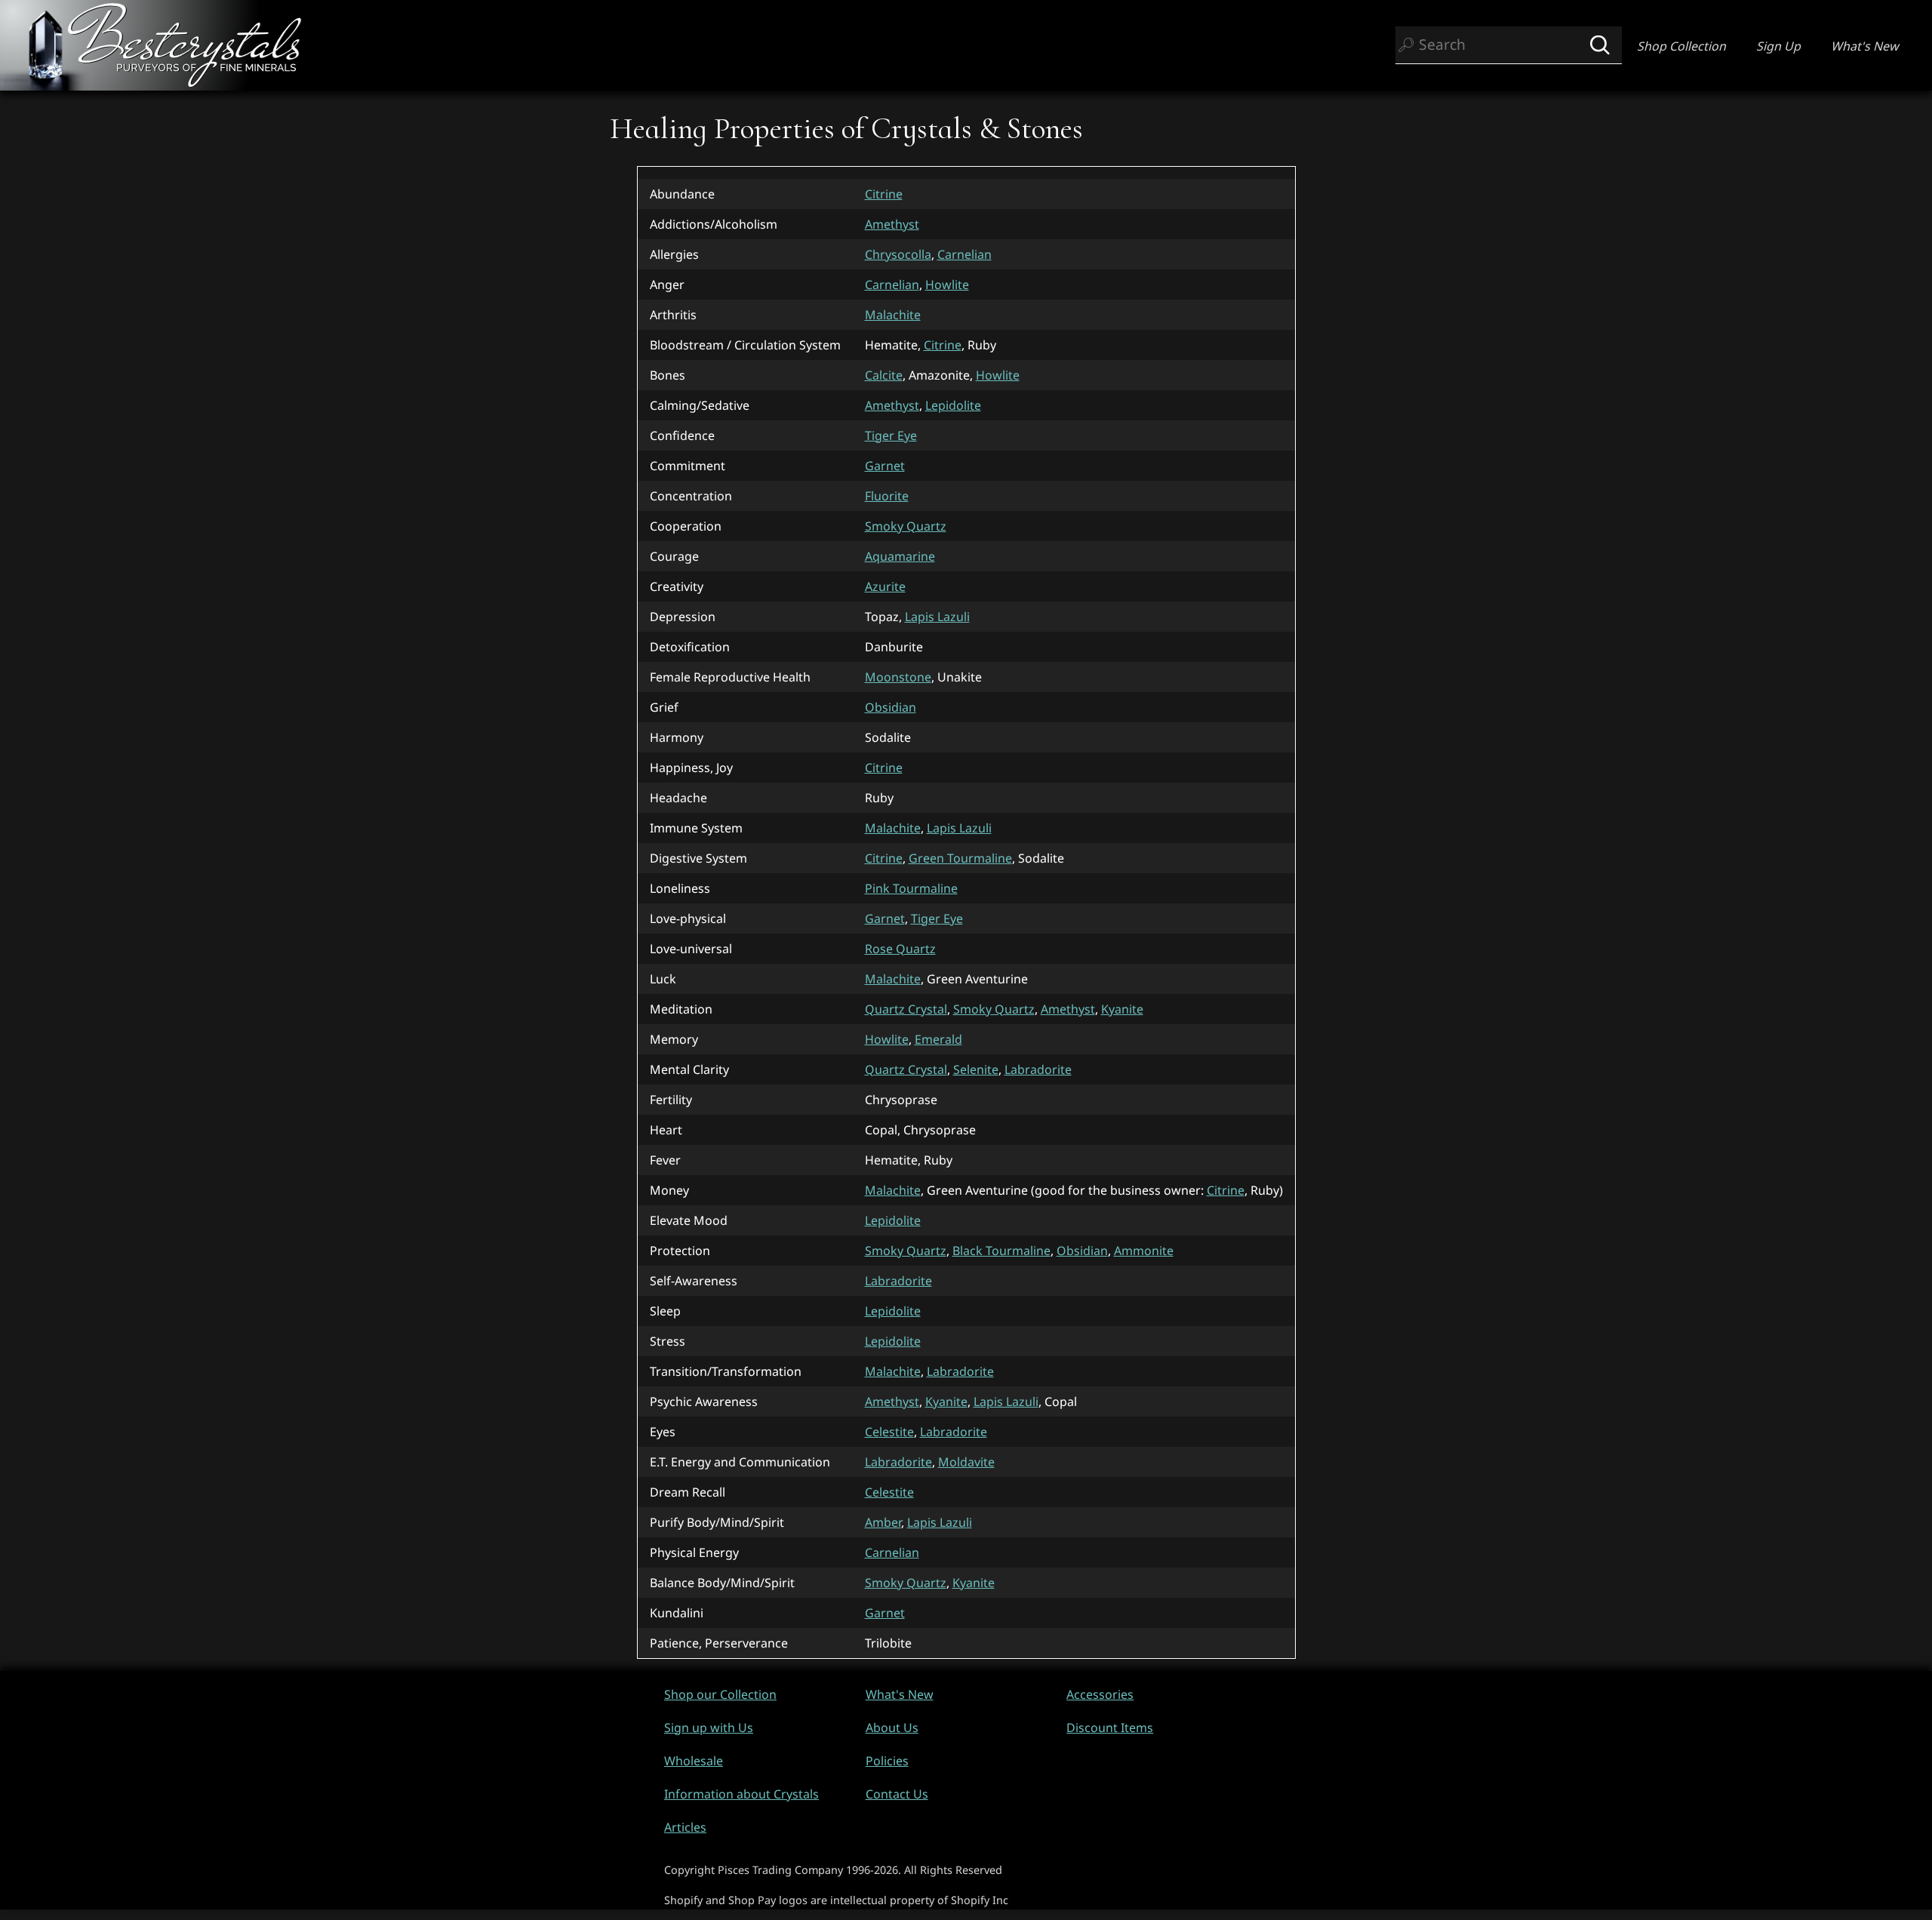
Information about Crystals (741, 1794)
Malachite (893, 315)
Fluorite (887, 496)
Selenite (976, 1069)
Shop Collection (1681, 46)
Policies (887, 1761)
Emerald (938, 1039)
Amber (883, 1522)
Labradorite (1038, 1069)
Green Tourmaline (960, 858)
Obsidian (891, 707)
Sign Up (1778, 46)
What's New (1865, 46)
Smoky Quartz (906, 526)
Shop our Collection (720, 1694)
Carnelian (964, 254)
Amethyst (892, 224)
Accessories (1100, 1694)
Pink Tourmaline (911, 888)
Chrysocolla (898, 254)
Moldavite (966, 1462)
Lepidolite (953, 405)
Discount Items (1110, 1728)
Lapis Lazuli (937, 617)
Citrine (884, 194)
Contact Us (897, 1794)
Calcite (884, 375)
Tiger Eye (891, 435)
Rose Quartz (900, 949)
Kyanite (1122, 1009)
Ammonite (1144, 1251)
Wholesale (694, 1761)
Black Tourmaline (1001, 1251)
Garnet (885, 466)
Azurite (885, 586)
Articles (685, 1827)
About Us (892, 1728)
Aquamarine (900, 556)
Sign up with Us (709, 1728)
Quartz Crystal (906, 1009)
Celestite (889, 1432)
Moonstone (898, 677)
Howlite (947, 285)
